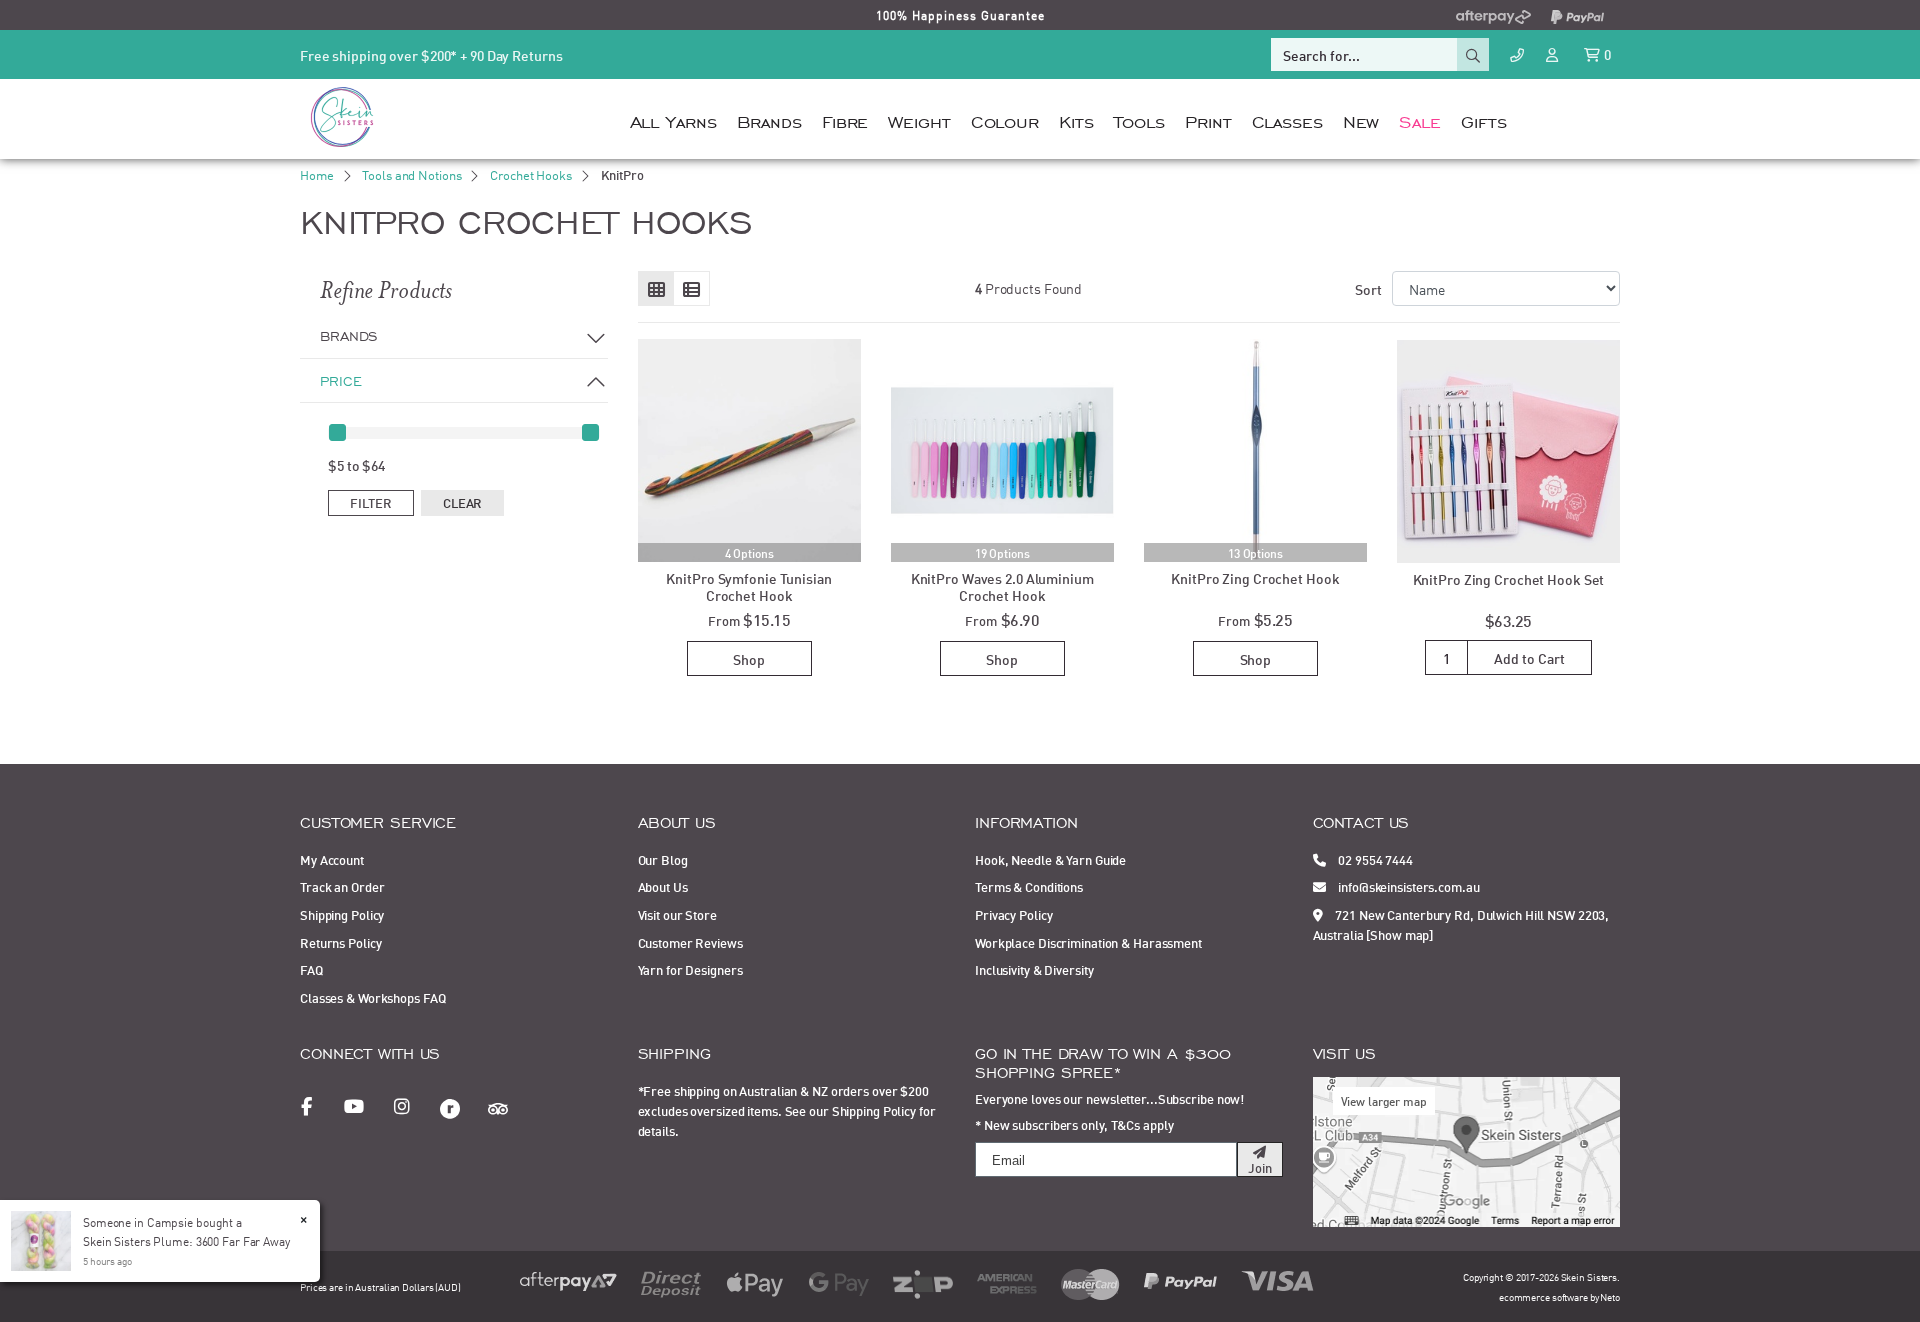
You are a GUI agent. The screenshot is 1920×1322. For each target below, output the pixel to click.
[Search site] (1473, 54)
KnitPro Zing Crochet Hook (1255, 577)
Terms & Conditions (1029, 886)
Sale (1420, 119)
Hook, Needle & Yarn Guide (1050, 859)
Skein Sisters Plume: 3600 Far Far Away (186, 1240)
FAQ (311, 969)
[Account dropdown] (1554, 53)
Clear (462, 502)
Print (1208, 119)
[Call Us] (1517, 54)
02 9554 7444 (1374, 859)
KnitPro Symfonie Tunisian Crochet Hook (748, 586)
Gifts (1483, 119)
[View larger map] (1467, 1150)
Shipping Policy (342, 914)
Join (1260, 1167)
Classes (1287, 119)
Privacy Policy (1013, 914)
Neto (1610, 1296)
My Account (332, 859)
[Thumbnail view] (656, 289)
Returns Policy (340, 942)
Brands (769, 119)
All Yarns (673, 119)
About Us (663, 886)
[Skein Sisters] (342, 116)
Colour (1005, 119)
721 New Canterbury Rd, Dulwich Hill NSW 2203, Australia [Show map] (1461, 924)
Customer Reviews (690, 942)
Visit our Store (677, 914)
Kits (1076, 119)
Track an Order (342, 886)
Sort (1368, 288)
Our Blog (663, 859)
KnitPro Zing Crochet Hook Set (1509, 578)
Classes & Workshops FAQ (372, 997)
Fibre (845, 119)
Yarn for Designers (690, 969)
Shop (749, 658)
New (1361, 119)
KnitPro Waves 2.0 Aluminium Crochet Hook (1002, 586)
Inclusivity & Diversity (1034, 969)
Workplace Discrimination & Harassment (1088, 942)
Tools (1139, 119)
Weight (919, 119)
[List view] (691, 289)
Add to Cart (1529, 657)
